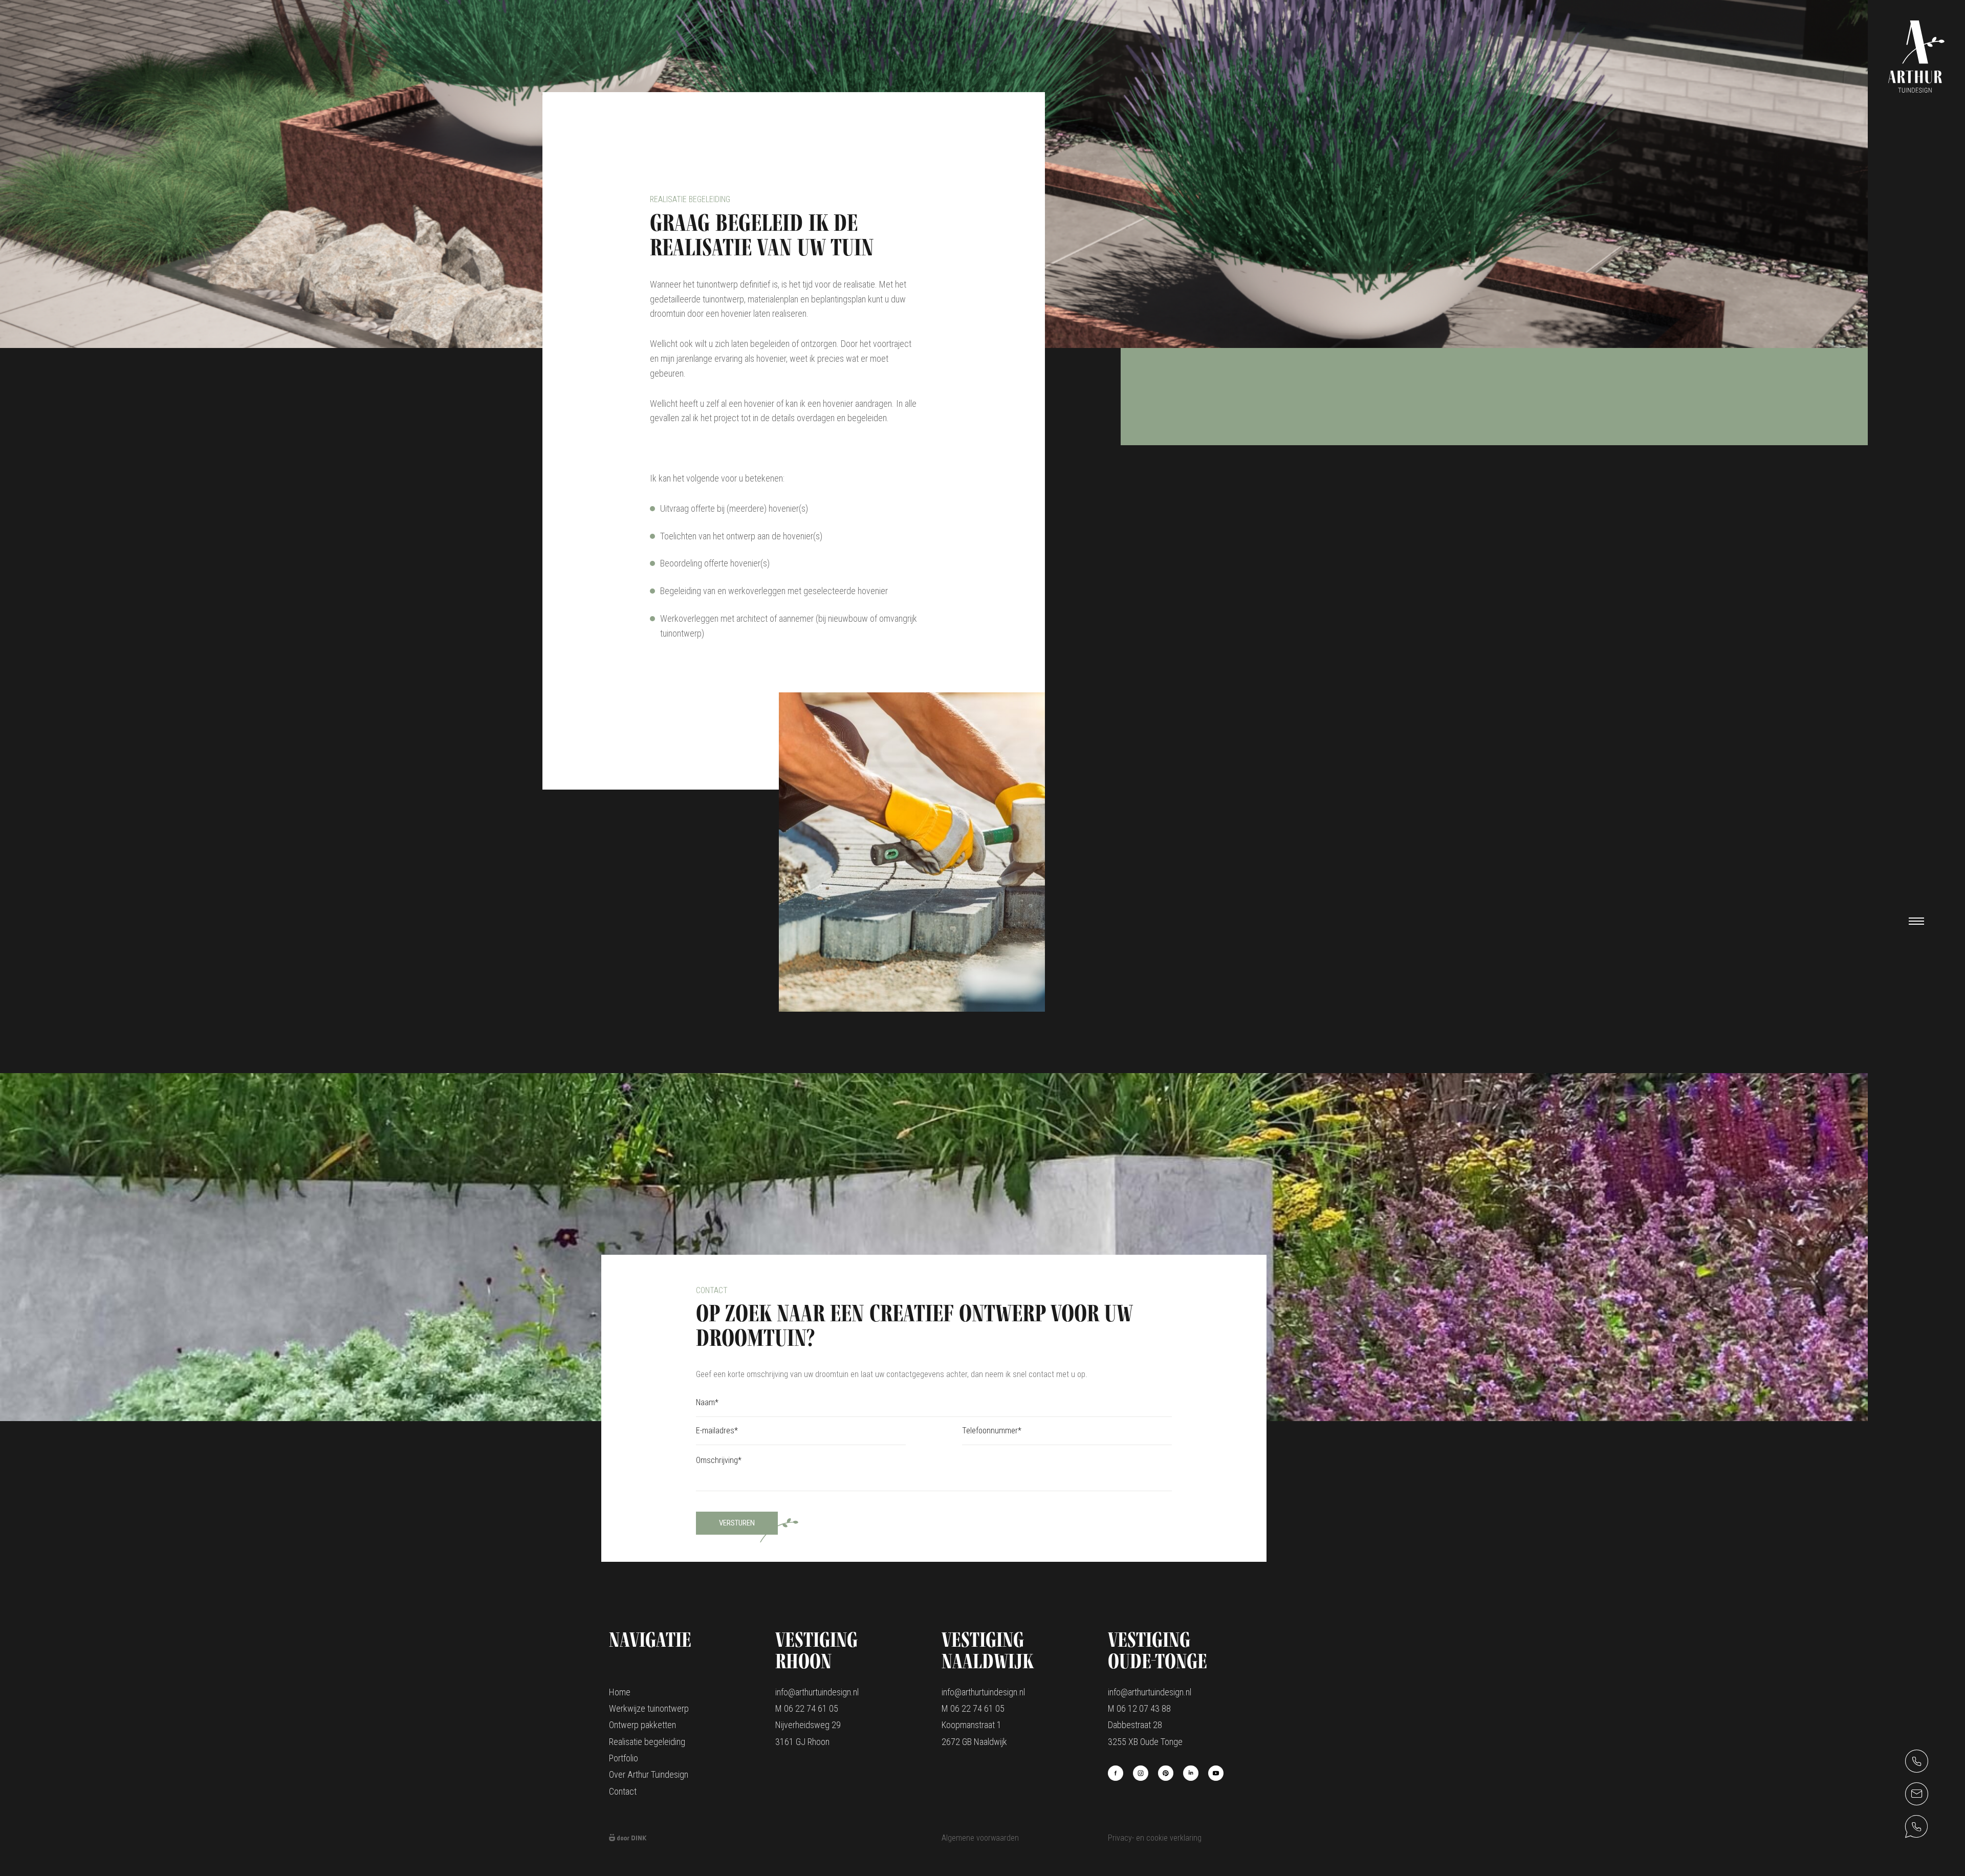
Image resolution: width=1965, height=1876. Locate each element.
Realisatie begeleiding (647, 1742)
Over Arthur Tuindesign (649, 1774)
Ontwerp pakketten (642, 1725)
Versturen (737, 1523)
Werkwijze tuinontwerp (649, 1708)
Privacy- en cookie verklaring (1155, 1838)
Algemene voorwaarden (980, 1838)
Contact (623, 1791)
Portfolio (624, 1758)
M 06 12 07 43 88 (1139, 1708)
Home (620, 1692)
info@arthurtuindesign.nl (817, 1692)
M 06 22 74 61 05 (807, 1708)
